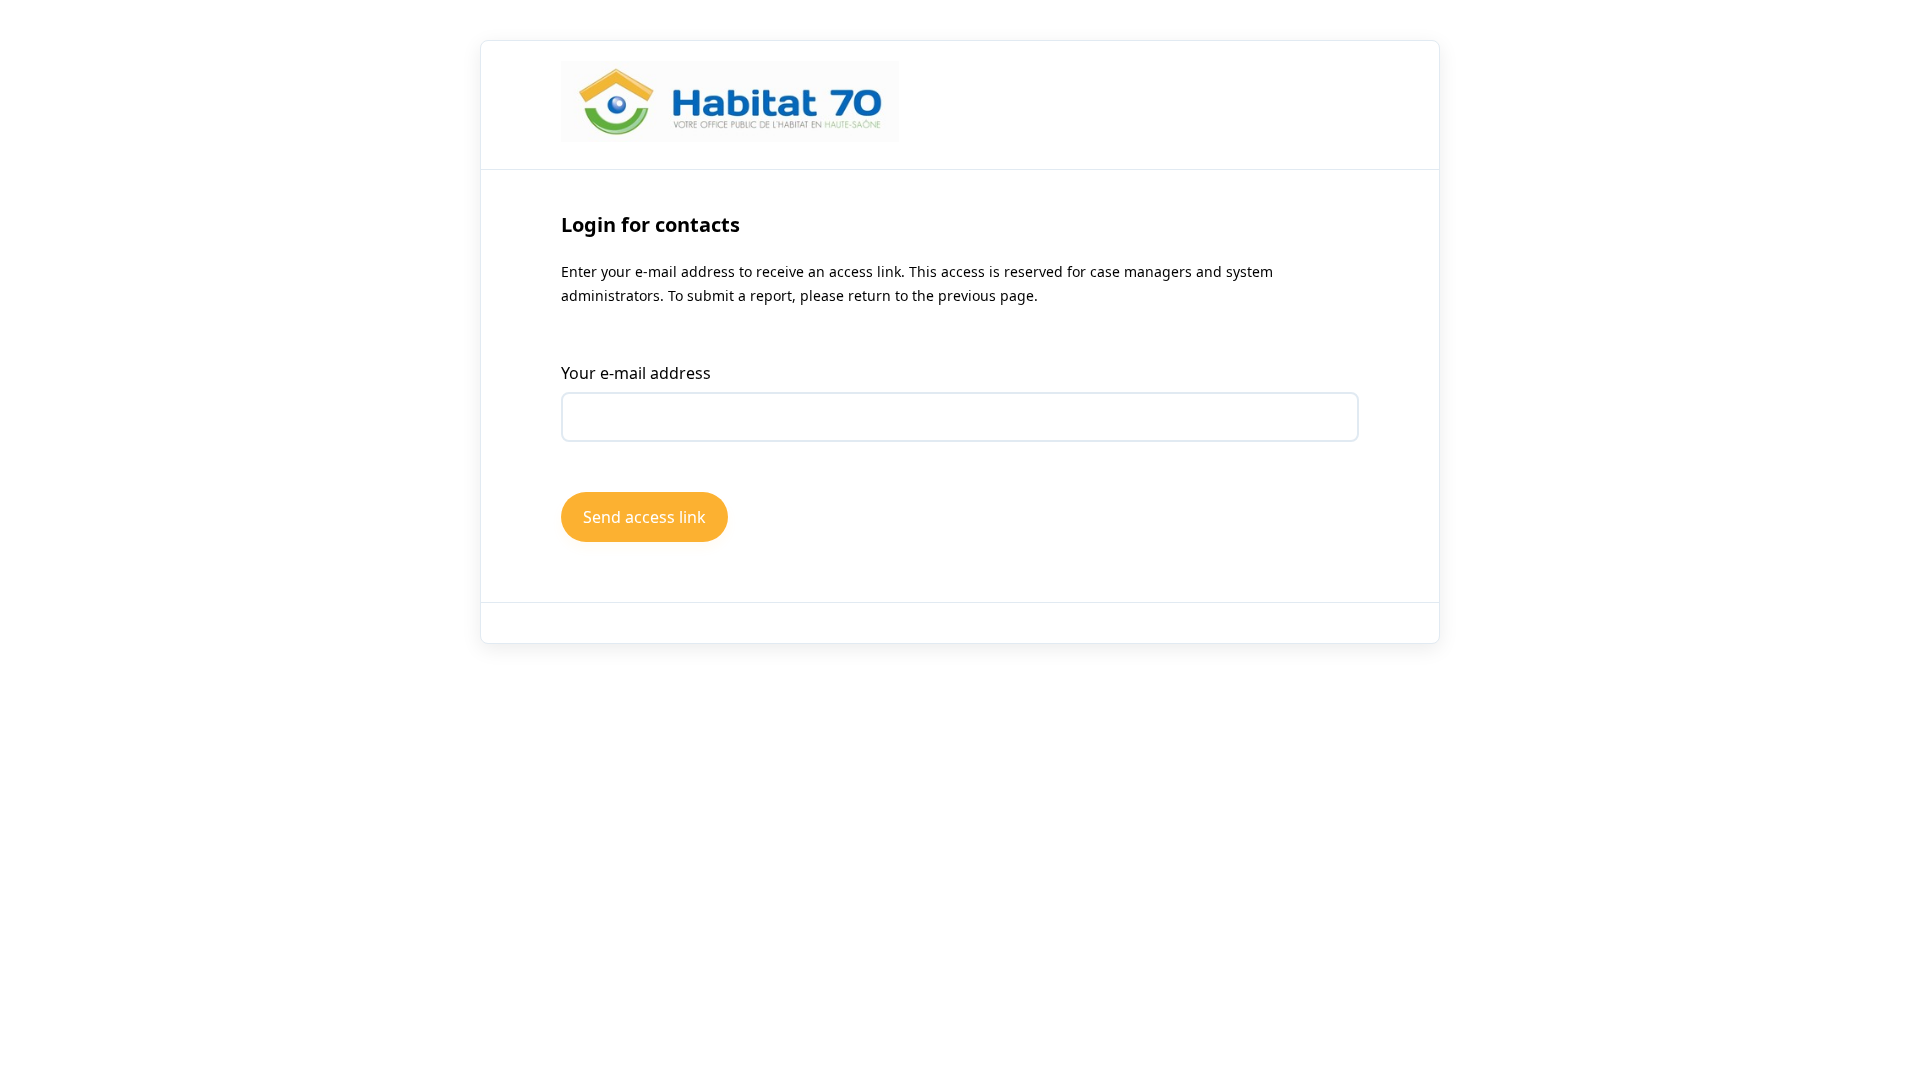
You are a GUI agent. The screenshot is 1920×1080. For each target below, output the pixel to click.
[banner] (730, 105)
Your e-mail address (636, 373)
